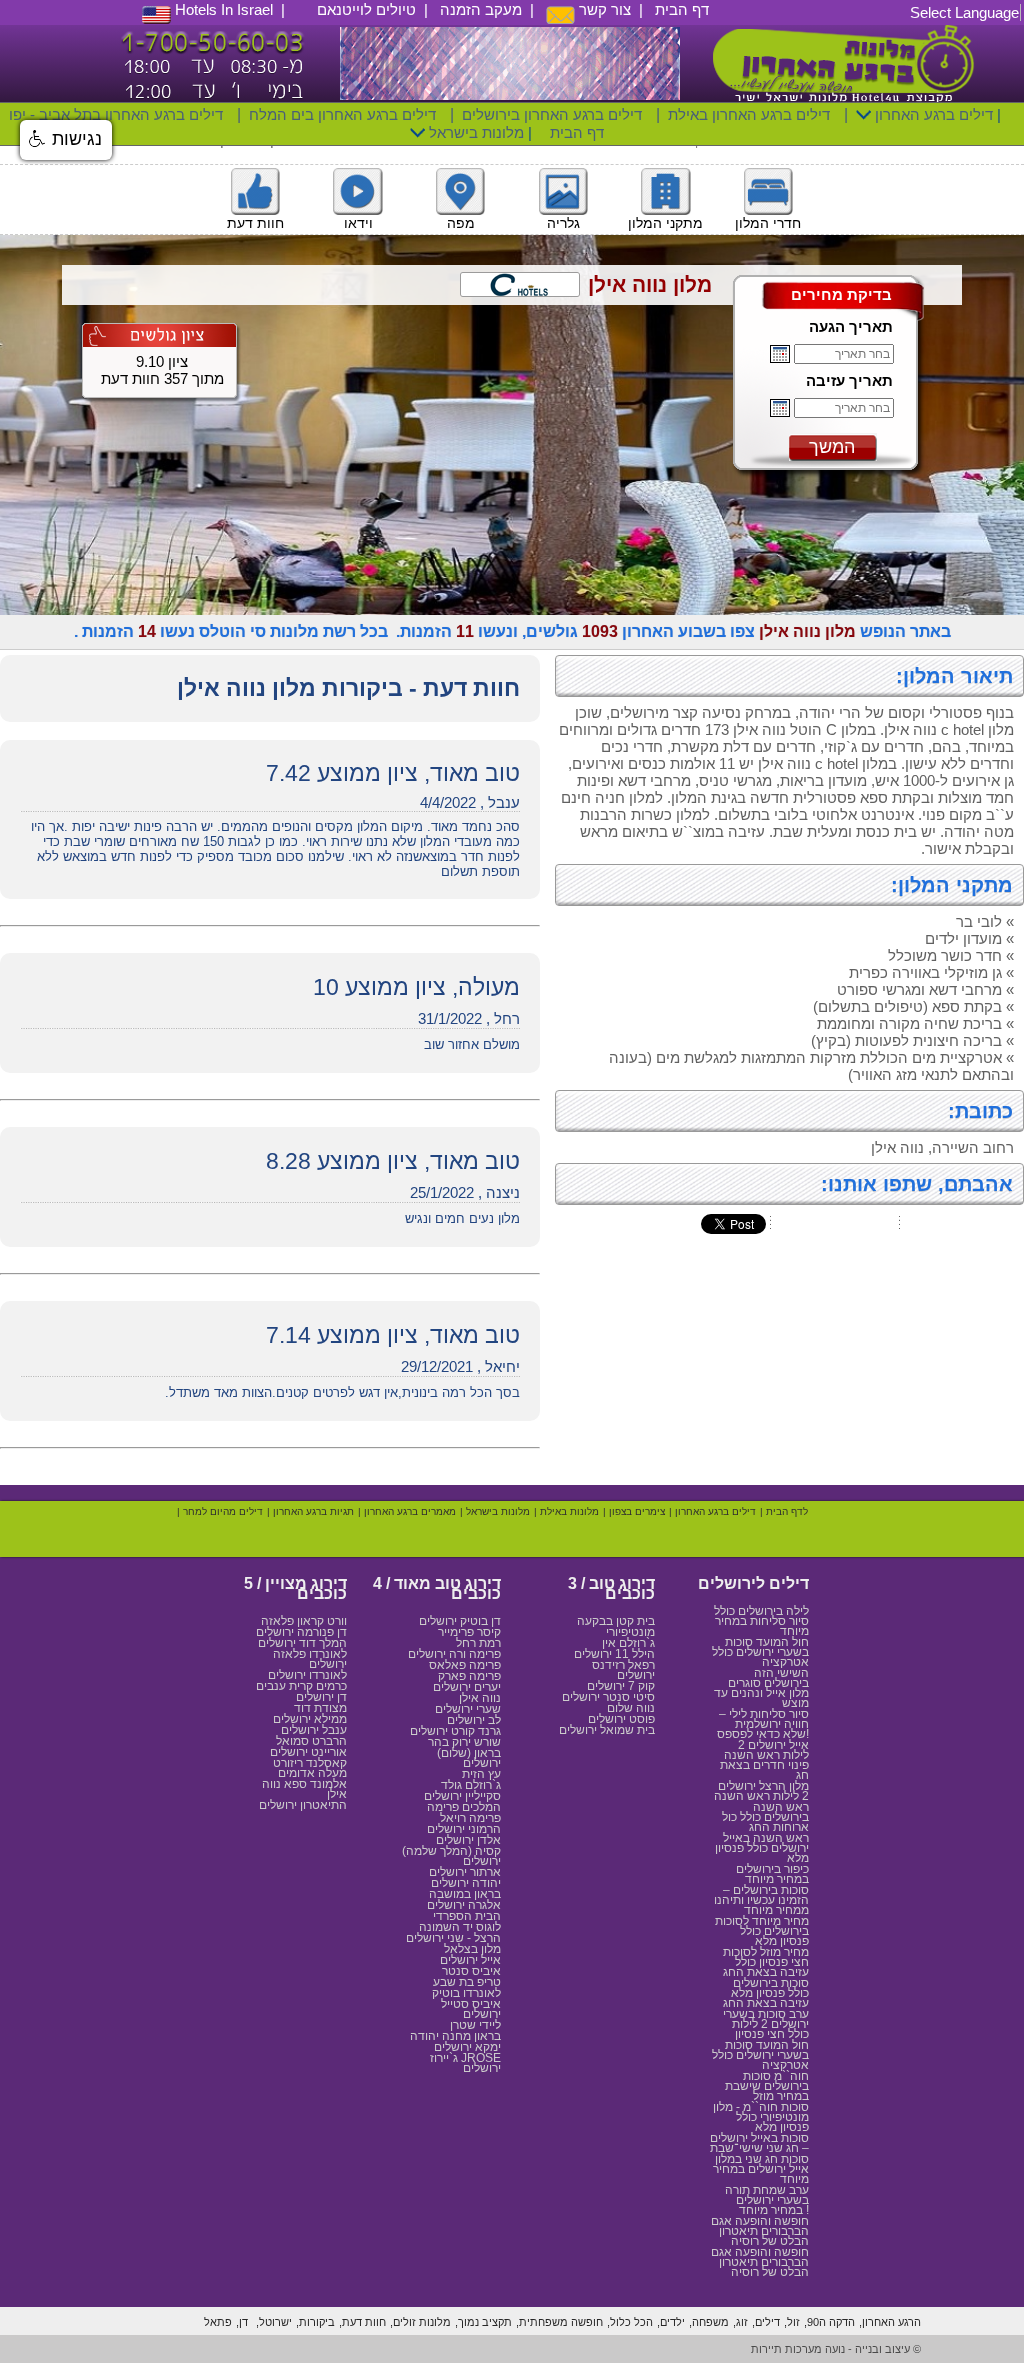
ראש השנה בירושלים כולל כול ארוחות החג (765, 1817)
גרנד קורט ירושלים (455, 1731)
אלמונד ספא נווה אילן (304, 1789)
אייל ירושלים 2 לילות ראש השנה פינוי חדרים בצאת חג (764, 1760)
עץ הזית (481, 1774)
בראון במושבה (465, 1894)
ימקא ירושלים (467, 2047)
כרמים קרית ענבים (301, 1686)
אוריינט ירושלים (308, 1752)
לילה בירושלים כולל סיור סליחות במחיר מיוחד (761, 1621)
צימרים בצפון (637, 1511)
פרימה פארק (469, 1676)
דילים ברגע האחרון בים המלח (342, 114)
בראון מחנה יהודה (455, 2036)
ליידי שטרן (475, 2025)
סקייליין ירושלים (462, 1796)
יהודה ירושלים (466, 1883)
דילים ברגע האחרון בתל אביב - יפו (116, 114)
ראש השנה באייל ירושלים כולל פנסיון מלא (762, 1848)
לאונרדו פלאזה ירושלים (310, 1659)
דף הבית (682, 9)
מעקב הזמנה (481, 9)
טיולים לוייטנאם (366, 9)
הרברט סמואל (311, 1741)
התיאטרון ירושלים (303, 1805)
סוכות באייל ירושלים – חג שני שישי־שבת (759, 2143)
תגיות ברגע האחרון (313, 1511)
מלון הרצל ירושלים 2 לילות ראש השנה (761, 1791)
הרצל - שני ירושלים (453, 1938)
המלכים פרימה (464, 1807)
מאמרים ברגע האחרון (410, 1511)
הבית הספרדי (467, 1916)
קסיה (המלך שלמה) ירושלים (451, 1856)
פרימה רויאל (470, 1818)
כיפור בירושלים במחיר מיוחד (772, 1874)
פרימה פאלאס (465, 1665)
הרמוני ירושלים (464, 1829)
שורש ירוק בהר (464, 1742)
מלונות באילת (569, 1511)
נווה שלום (631, 1708)
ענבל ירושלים (314, 1730)
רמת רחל (478, 1643)
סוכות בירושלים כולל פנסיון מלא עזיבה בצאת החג (766, 1993)
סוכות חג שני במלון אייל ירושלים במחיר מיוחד (761, 2169)
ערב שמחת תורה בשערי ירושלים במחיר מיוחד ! (767, 2200)
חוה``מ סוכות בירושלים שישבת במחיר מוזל (767, 2086)
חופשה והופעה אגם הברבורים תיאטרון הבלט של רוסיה (760, 2231)
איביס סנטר (471, 1971)
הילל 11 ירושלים (614, 1654)
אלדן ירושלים (468, 1840)
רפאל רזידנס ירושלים (623, 1670)
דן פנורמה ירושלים (301, 1632)
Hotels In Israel (222, 9)
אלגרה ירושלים (464, 1905)
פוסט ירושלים (621, 1719)
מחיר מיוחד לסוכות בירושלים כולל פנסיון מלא (762, 1931)
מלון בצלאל (472, 1949)
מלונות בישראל (474, 132)
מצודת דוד (320, 1708)
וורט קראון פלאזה (304, 1621)
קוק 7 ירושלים (621, 1686)
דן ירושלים (321, 1697)
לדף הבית (787, 1511)
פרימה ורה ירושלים (454, 1654)
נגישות (74, 139)
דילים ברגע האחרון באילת (749, 114)
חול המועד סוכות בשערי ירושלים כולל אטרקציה (760, 1652)
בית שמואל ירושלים (607, 1730)
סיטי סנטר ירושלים (608, 1697)
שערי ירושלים (468, 1709)
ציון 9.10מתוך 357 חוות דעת (162, 370)
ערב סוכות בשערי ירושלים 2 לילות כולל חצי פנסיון (766, 2024)
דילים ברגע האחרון (932, 114)
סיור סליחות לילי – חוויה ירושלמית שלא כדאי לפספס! (763, 1724)
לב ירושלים (474, 1720)
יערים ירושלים (467, 1687)
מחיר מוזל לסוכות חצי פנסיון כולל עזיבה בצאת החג (766, 1962)
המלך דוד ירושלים (302, 1643)
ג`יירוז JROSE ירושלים (465, 2063)
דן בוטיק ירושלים (460, 1621)
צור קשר (603, 9)
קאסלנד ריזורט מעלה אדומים (310, 1768)
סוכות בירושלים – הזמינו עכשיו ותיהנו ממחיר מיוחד (761, 1900)
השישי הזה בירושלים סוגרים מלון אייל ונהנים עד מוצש (761, 1688)
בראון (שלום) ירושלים (469, 1758)
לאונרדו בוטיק (466, 1993)
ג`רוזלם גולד (471, 1785)
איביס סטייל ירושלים (471, 2009)
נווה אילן (480, 1698)
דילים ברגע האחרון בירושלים (552, 114)
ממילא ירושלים (310, 1719)
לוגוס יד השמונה (460, 1927)
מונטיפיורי (630, 1632)
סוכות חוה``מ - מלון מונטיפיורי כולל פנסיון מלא (761, 2117)
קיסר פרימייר (469, 1632)
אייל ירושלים (470, 1960)
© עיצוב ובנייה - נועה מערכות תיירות (836, 2349)
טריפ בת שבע (467, 1982)
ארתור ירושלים (465, 1872)
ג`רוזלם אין (628, 1643)
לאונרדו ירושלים (307, 1675)
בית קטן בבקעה (616, 1621)
